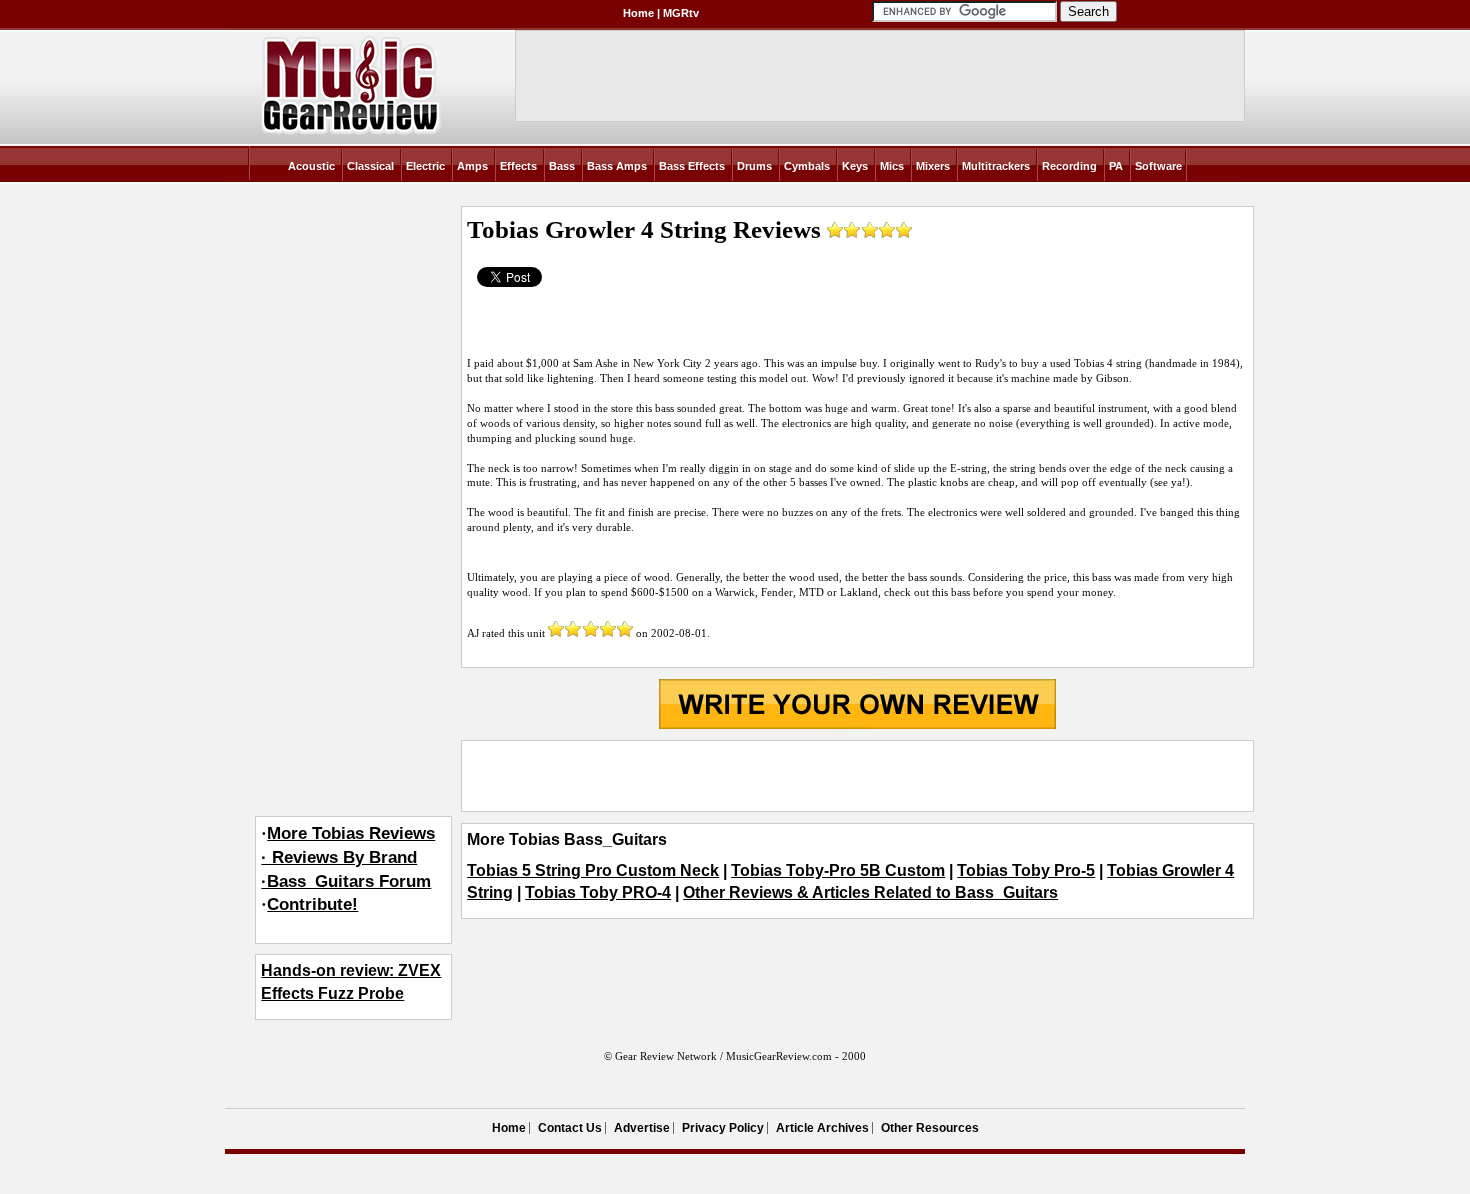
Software (1158, 166)
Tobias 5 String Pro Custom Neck (593, 870)
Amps (472, 166)
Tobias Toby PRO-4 (598, 892)
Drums (754, 166)
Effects (518, 166)
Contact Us (570, 1128)
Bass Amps (617, 166)
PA (1116, 166)
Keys (855, 166)
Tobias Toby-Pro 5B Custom (838, 870)
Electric (425, 166)
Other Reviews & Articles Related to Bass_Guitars (870, 892)
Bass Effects (692, 166)
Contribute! (312, 904)
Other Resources (930, 1128)
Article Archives (822, 1128)
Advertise (642, 1128)
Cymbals (807, 166)
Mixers (933, 166)
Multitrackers (996, 166)
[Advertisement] (857, 776)
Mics (892, 166)
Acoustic (311, 166)
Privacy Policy (723, 1128)
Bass (562, 166)
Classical (370, 166)
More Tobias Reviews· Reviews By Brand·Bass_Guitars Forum (348, 857)
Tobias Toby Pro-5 (1026, 870)
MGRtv (681, 13)
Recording (1069, 166)
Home (638, 13)
